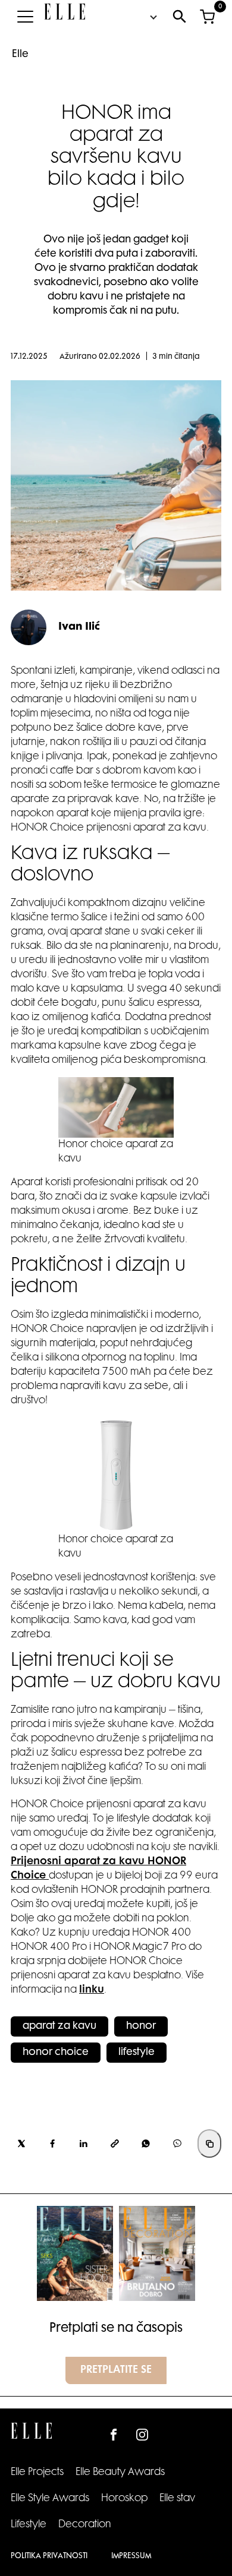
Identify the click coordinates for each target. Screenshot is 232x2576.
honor (141, 2026)
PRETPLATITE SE (116, 2370)
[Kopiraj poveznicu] (209, 2143)
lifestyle (137, 2053)
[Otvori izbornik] (25, 17)
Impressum (131, 2556)
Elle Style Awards (50, 2499)
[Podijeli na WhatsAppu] (146, 2143)
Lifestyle (29, 2525)
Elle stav (177, 2499)
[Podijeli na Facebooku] (52, 2143)
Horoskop (124, 2499)
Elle (20, 55)
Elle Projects (37, 2473)
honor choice (56, 2053)
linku (92, 1990)
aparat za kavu (59, 2026)
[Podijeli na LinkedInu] (84, 2143)
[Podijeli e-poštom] (115, 2143)
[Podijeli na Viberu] (177, 2143)
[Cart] (207, 17)
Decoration (85, 2525)
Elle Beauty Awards (120, 2473)
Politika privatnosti (49, 2556)
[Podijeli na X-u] (21, 2143)
